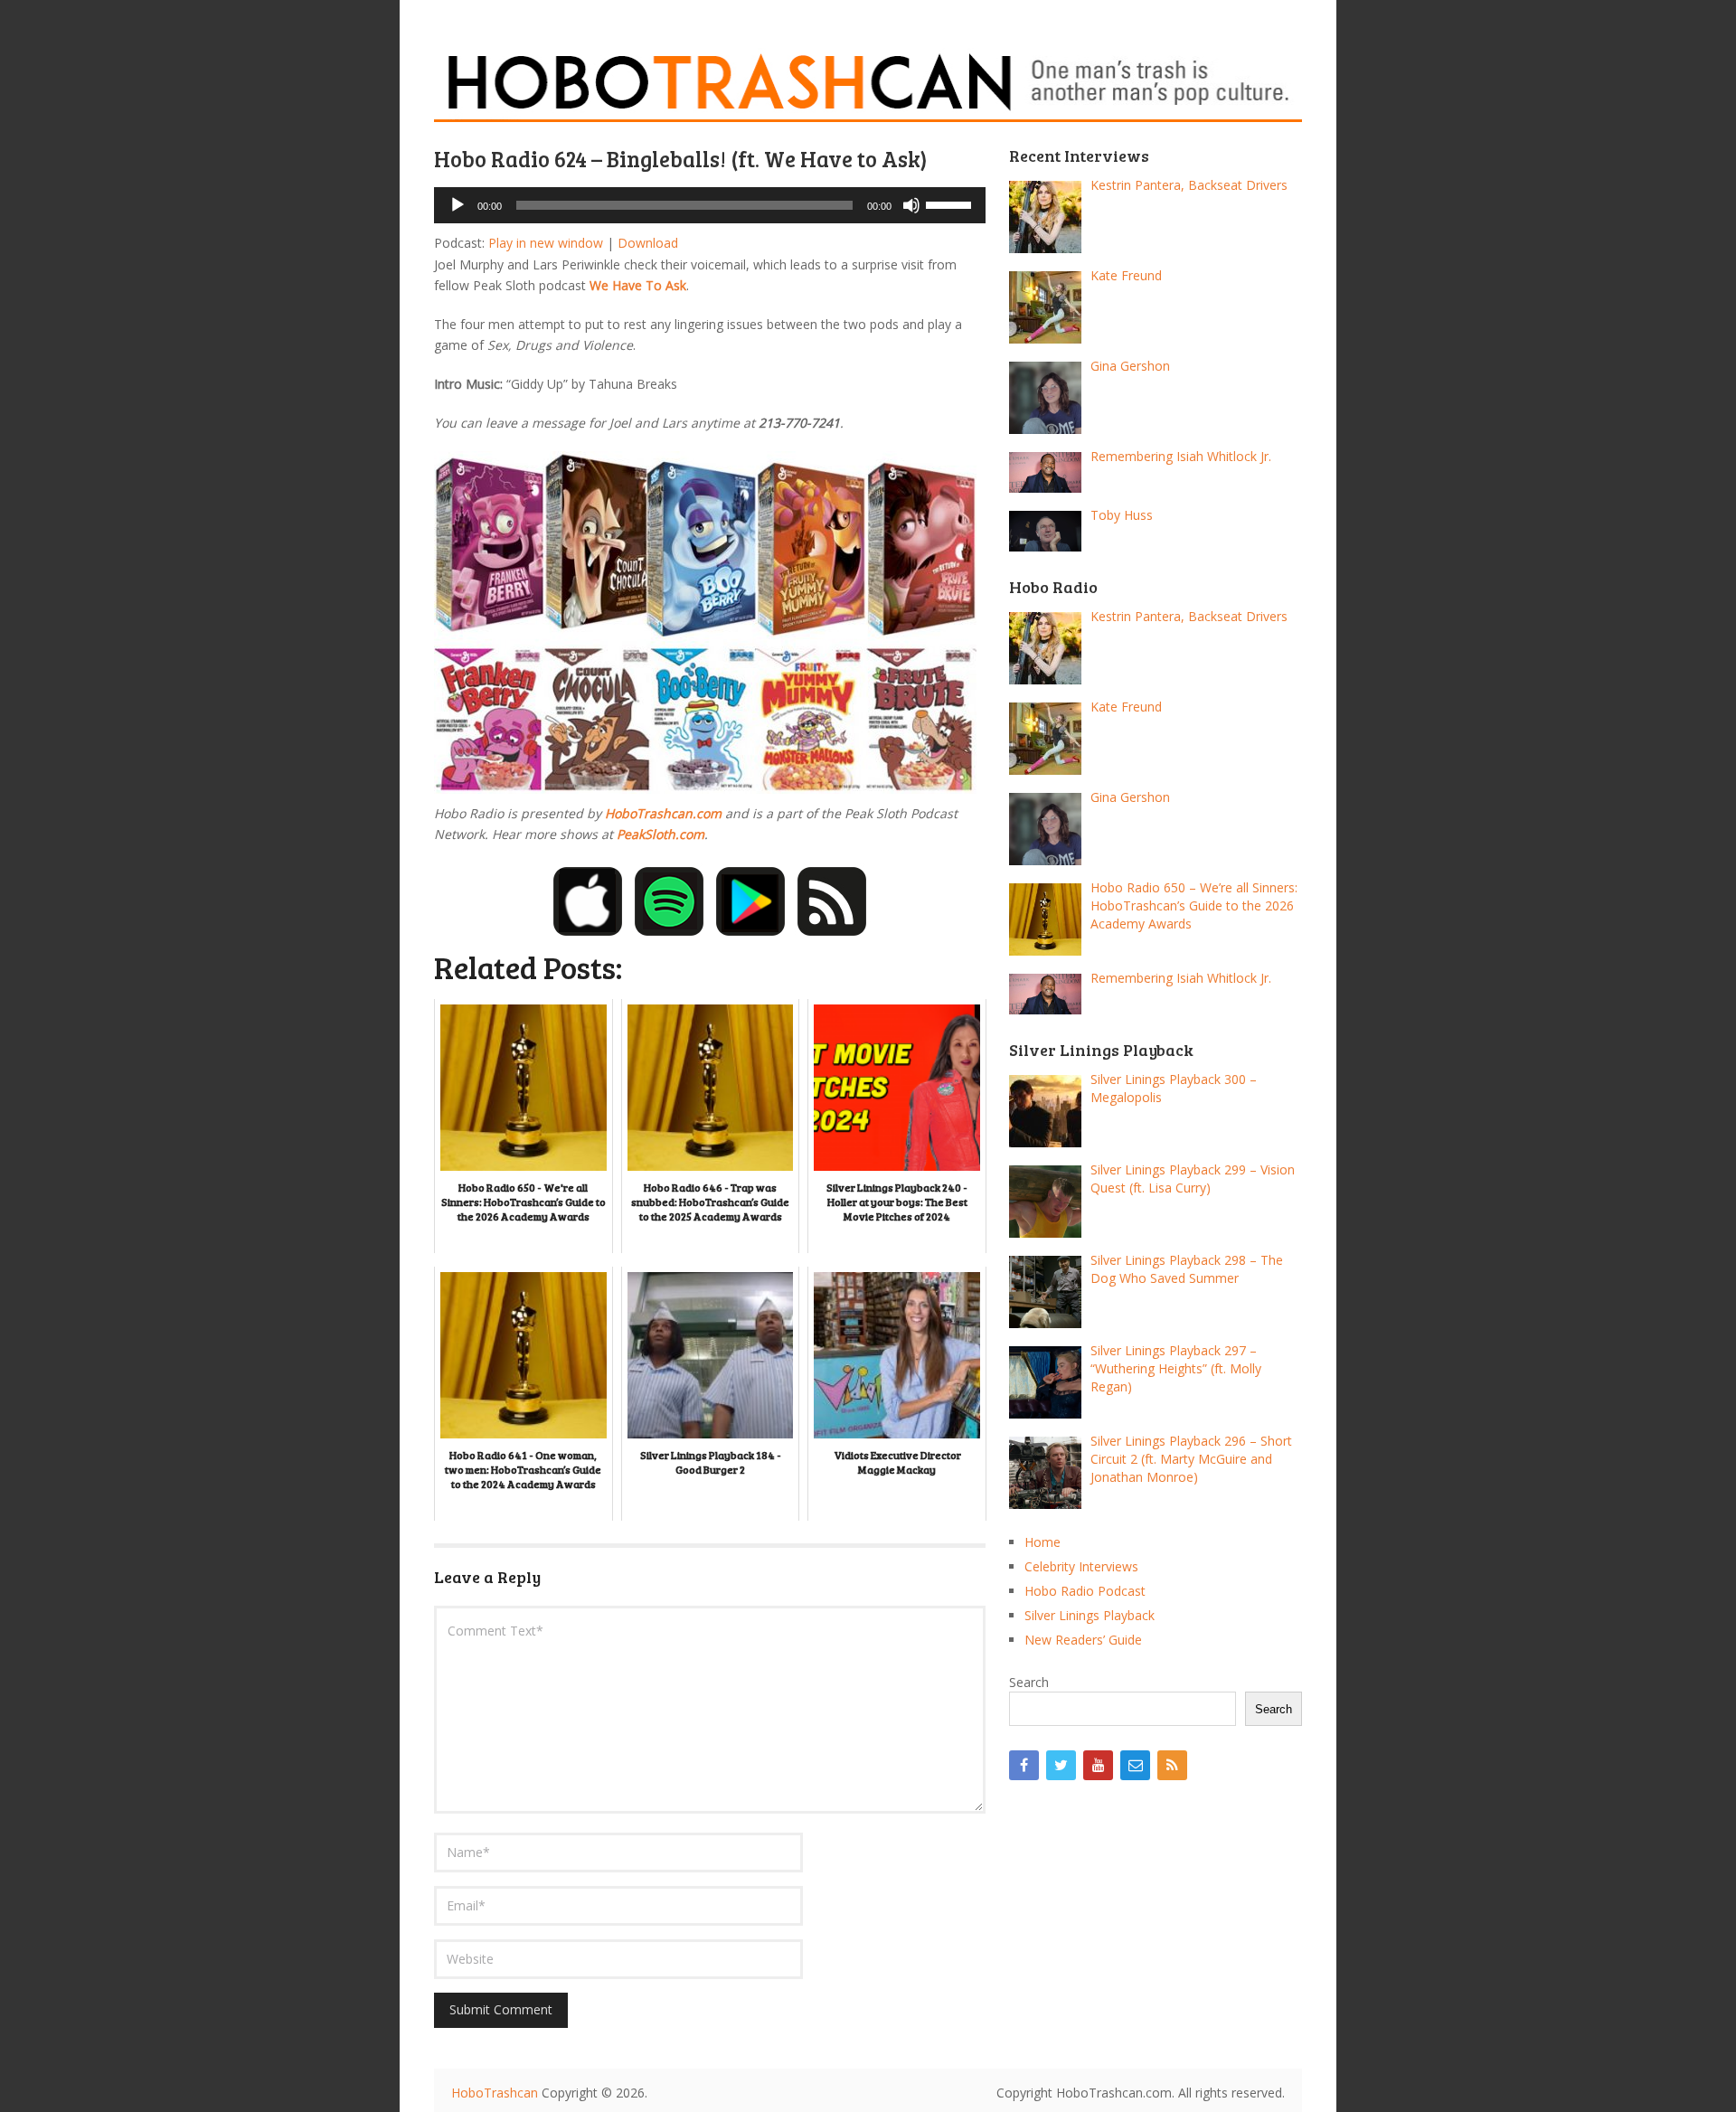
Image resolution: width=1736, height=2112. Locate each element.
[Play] (458, 205)
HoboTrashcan (495, 2093)
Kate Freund (1126, 275)
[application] (710, 205)
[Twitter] (1061, 1765)
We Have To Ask (638, 285)
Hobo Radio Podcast (1085, 1591)
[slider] (951, 203)
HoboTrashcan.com (663, 813)
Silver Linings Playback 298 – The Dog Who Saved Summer (1187, 1269)
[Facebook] (1024, 1765)
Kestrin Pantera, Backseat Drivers (1189, 185)
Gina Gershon (1130, 366)
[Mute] (911, 205)
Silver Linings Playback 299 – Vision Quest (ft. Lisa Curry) (1193, 1179)
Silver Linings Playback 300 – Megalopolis (1174, 1088)
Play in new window (546, 243)
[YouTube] (1098, 1765)
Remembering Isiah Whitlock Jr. (1181, 456)
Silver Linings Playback (1090, 1615)
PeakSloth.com (660, 834)
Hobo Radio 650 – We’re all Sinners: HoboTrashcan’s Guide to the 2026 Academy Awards (1194, 905)
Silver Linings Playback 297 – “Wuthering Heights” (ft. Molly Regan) (1176, 1368)
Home (1043, 1542)
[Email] (1135, 1765)
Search (1029, 1682)
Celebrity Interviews (1081, 1566)
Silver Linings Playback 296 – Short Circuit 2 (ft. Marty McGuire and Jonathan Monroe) (1191, 1459)
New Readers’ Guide (1083, 1640)
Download (648, 243)
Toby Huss (1122, 515)
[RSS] (1172, 1765)
